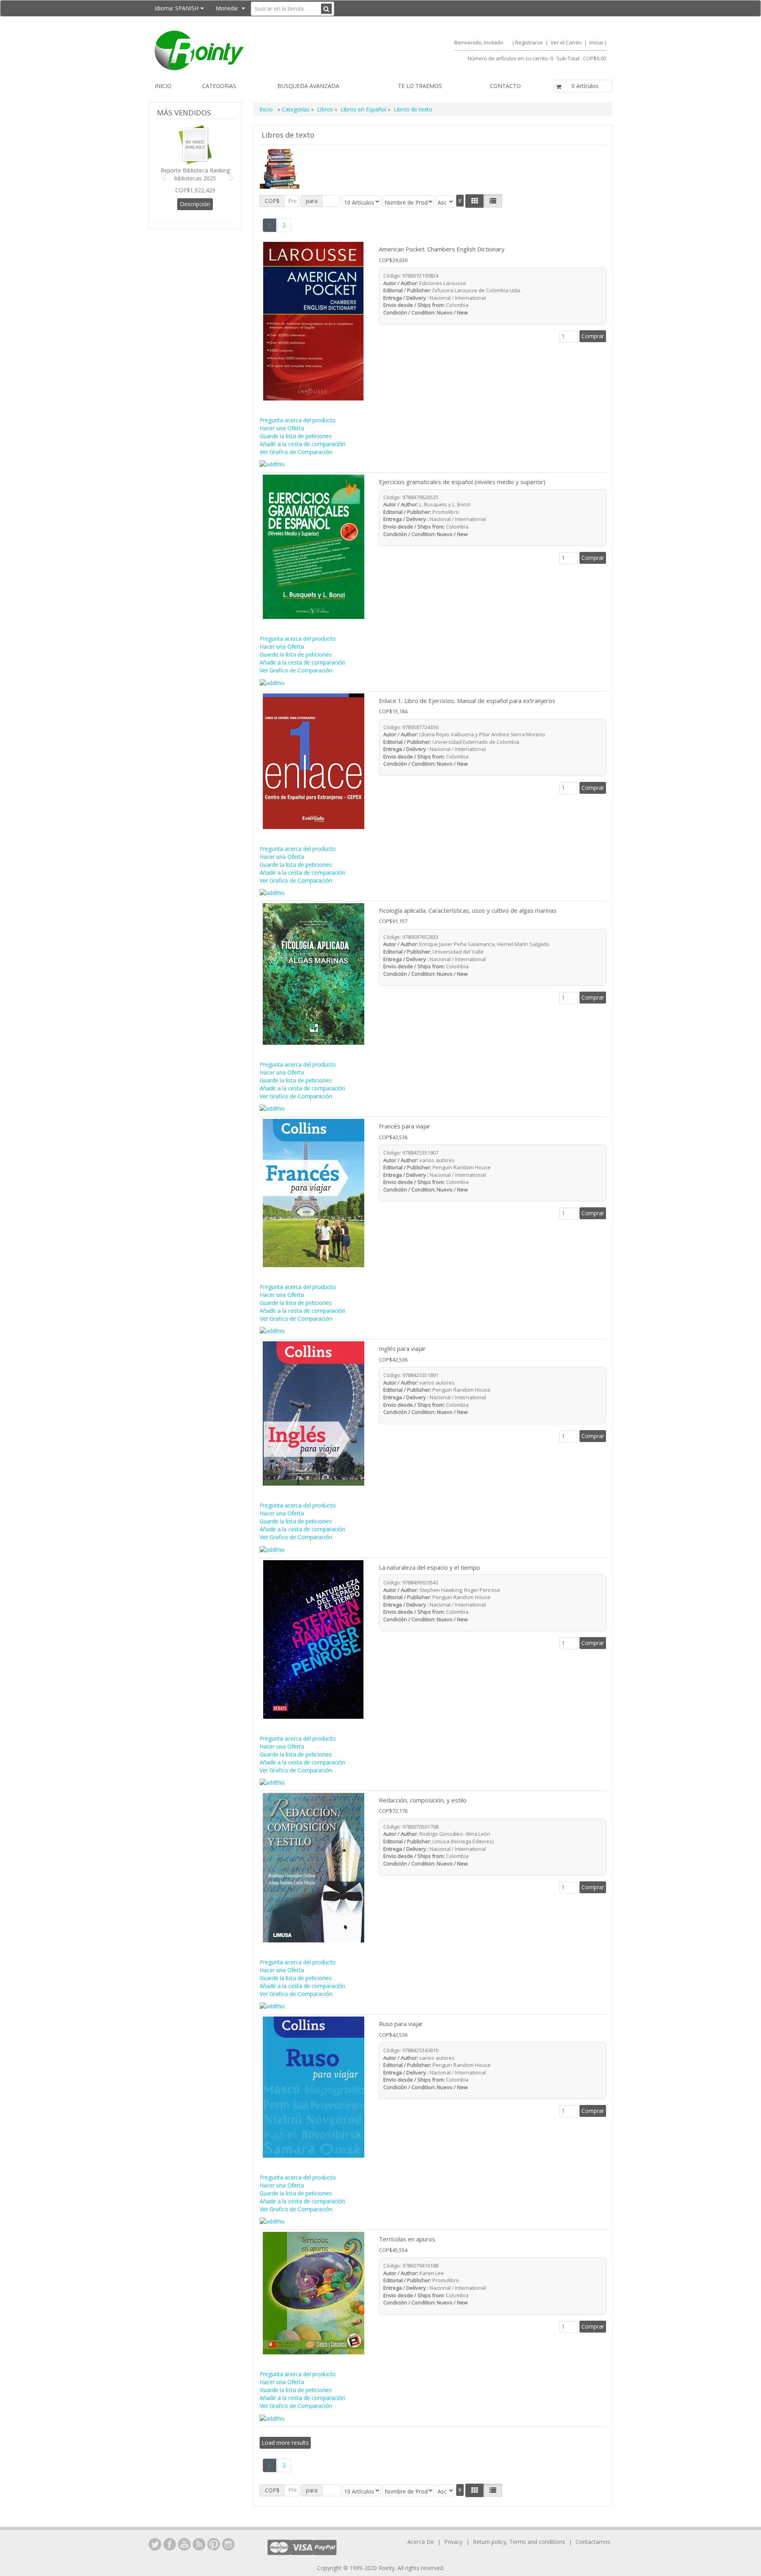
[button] (161, 173)
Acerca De (421, 2542)
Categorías (296, 109)
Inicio (163, 86)
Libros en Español (364, 109)
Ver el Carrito (567, 42)
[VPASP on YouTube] (184, 2544)
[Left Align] (475, 201)
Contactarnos (593, 2542)
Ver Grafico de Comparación (296, 452)
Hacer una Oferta (282, 428)
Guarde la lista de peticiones (296, 436)
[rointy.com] (264, 50)
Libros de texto (413, 109)
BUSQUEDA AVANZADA (308, 86)
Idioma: (177, 8)
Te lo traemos (420, 86)
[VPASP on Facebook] (170, 2544)
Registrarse (529, 42)
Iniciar (597, 42)
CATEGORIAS (219, 86)
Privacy (453, 2542)
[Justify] (493, 201)
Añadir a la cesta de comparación (302, 444)
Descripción (195, 204)
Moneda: (228, 8)
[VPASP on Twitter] (155, 2544)
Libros (325, 109)
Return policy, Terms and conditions (520, 2542)
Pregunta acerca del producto (298, 420)
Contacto (505, 86)
